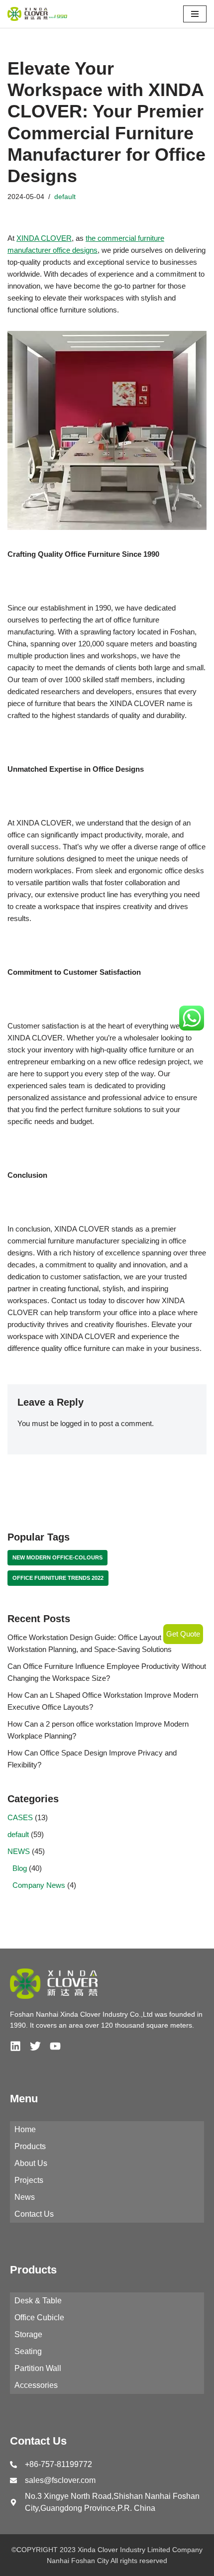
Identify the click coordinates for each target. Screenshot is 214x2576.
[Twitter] (35, 2046)
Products (30, 2146)
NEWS (19, 1851)
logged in (75, 1423)
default (65, 197)
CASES (20, 1817)
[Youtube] (55, 2046)
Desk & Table (38, 2301)
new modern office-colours (57, 1557)
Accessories (36, 2385)
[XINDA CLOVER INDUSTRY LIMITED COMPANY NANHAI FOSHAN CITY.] (37, 14)
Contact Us (34, 2214)
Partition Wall (38, 2368)
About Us (31, 2163)
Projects (29, 2180)
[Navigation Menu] (195, 14)
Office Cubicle (39, 2318)
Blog (20, 1868)
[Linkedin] (15, 2046)
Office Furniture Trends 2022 (58, 1578)
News (25, 2197)
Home (25, 2129)
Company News (39, 1885)
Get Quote (183, 1634)
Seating (28, 2351)
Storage (28, 2334)
